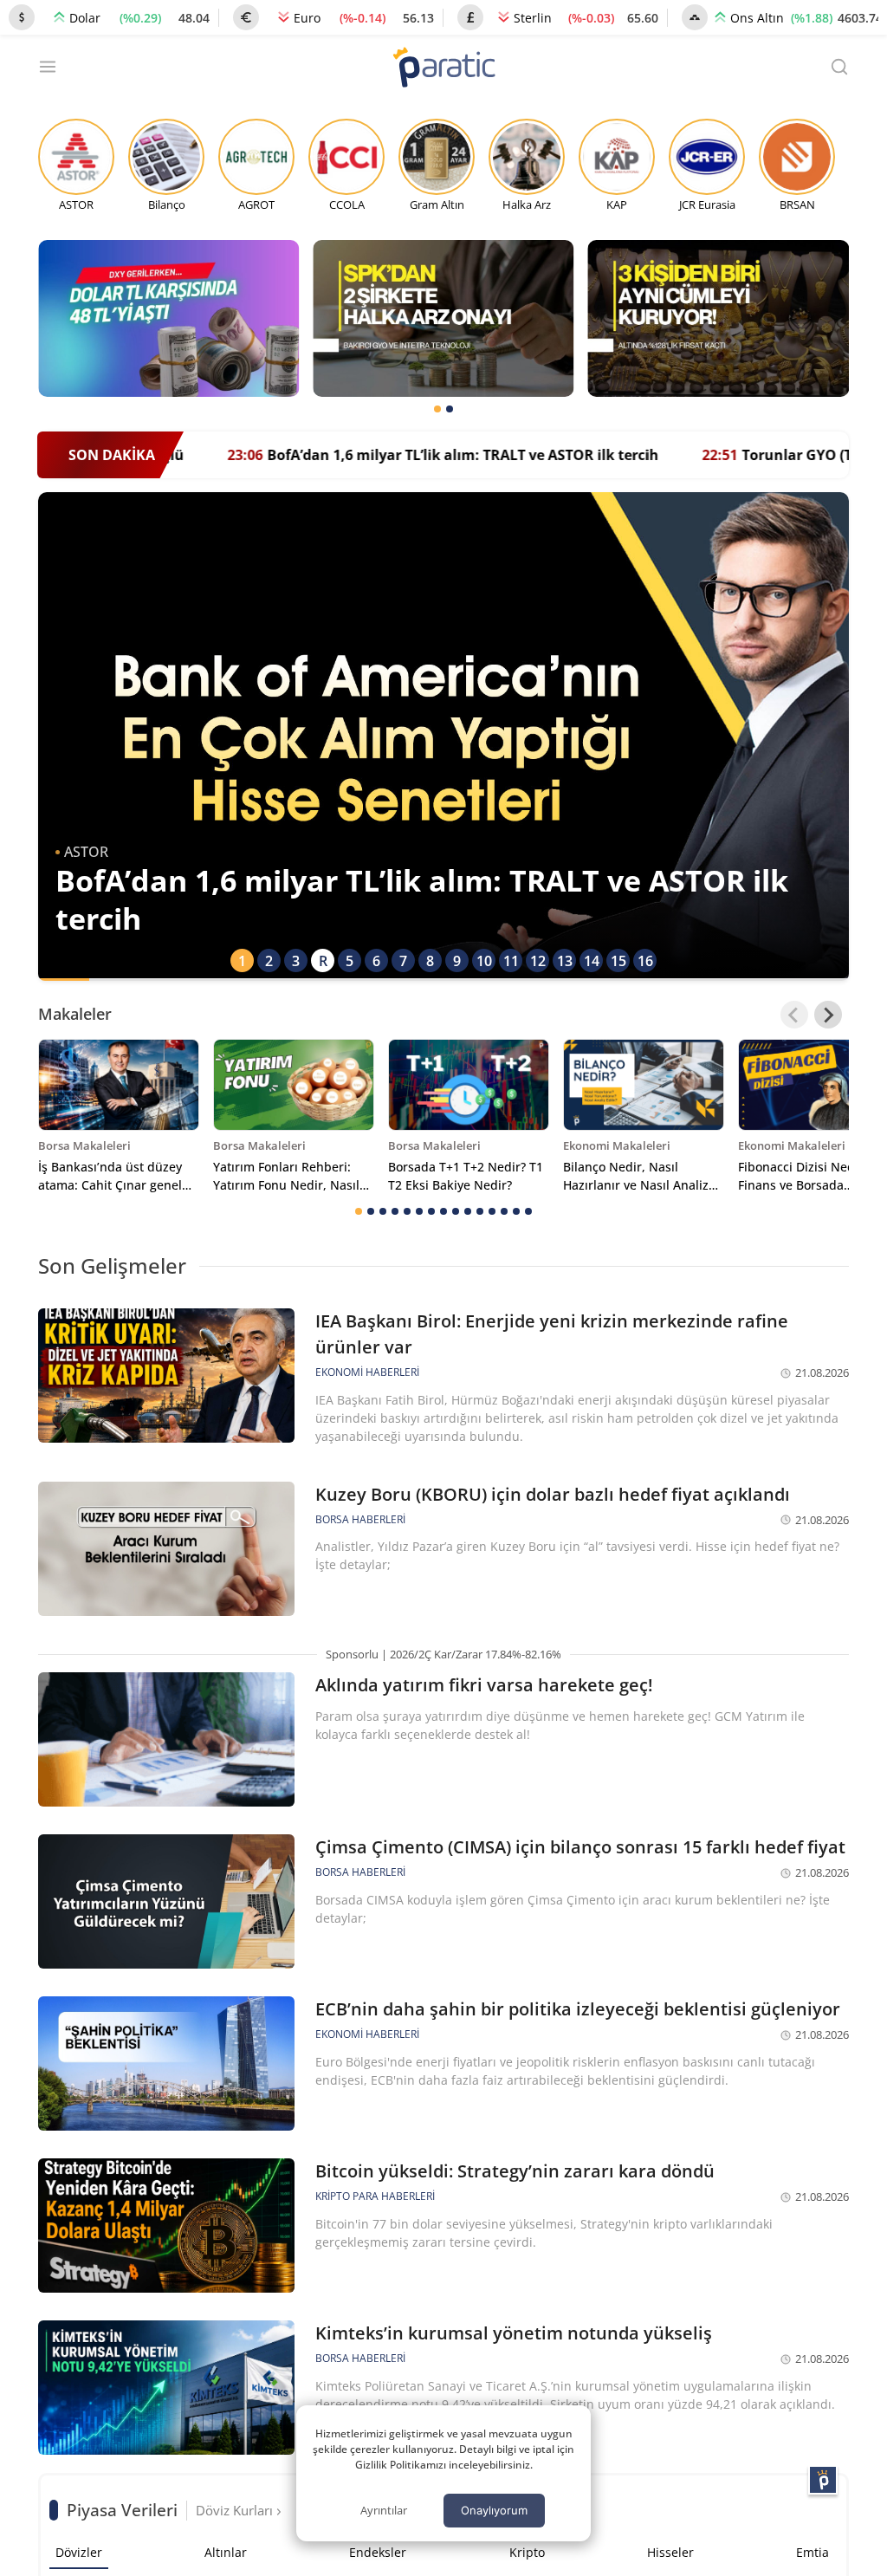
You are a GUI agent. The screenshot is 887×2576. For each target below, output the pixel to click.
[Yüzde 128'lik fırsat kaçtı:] (719, 318)
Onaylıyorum (494, 2510)
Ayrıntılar (384, 2510)
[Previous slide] (794, 1015)
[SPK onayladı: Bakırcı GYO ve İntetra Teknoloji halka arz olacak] (443, 318)
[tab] (437, 409)
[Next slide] (828, 1015)
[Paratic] (443, 69)
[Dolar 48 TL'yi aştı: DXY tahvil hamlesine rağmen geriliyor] (168, 318)
